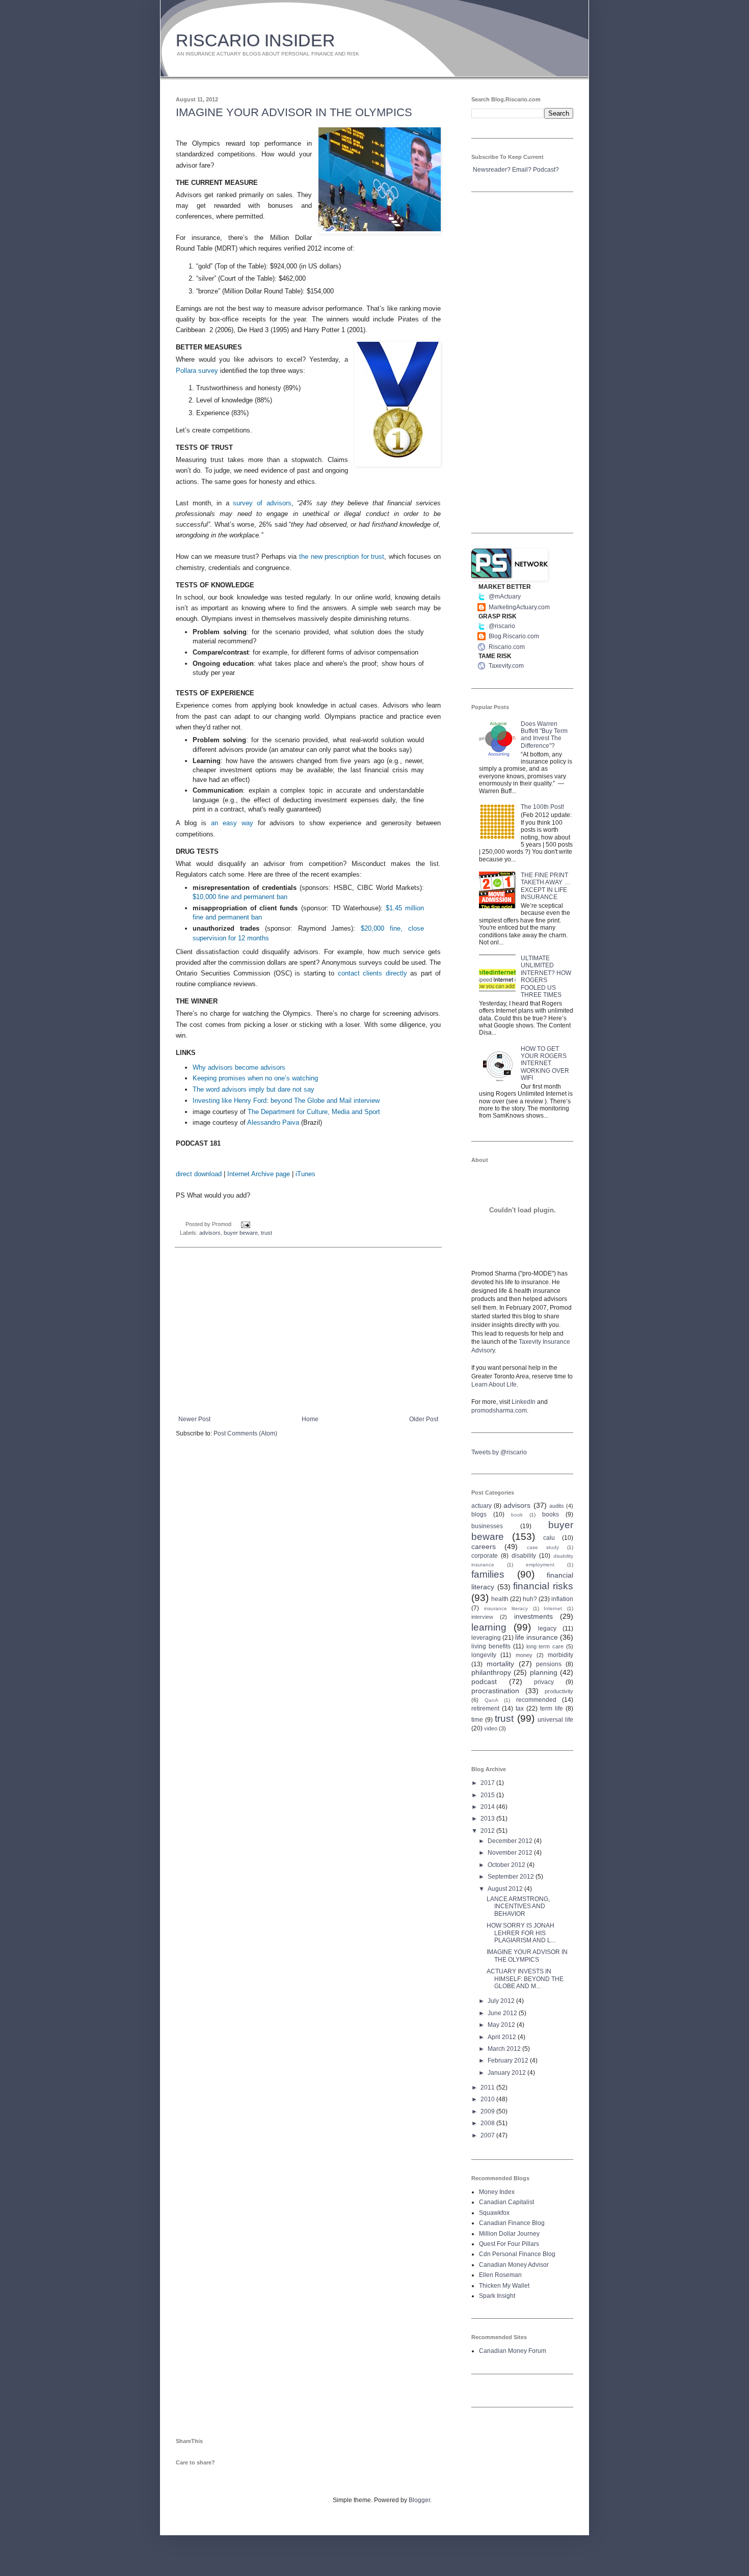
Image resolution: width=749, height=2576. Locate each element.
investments (533, 1616)
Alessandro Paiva (273, 1122)
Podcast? (546, 170)
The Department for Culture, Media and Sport (314, 1112)
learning (489, 1627)
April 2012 (503, 2037)
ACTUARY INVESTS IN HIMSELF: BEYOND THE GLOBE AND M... (525, 1979)
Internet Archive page (259, 1174)
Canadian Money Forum (513, 2351)
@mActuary (505, 596)
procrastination (495, 1691)
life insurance (537, 1637)
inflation (562, 1599)
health (500, 1599)
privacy (544, 1682)
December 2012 (511, 1841)
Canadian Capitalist (506, 2202)
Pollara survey (197, 371)
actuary (481, 1506)
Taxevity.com (506, 666)
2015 (488, 1795)
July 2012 (502, 2001)
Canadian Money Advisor (514, 2265)
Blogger (419, 2500)
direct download (199, 1174)
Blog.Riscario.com (514, 636)
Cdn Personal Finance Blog (517, 2254)
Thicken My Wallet (504, 2286)
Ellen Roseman (500, 2275)
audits (557, 1506)
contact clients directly (372, 973)
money (524, 1655)
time (477, 1720)
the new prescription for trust (342, 557)
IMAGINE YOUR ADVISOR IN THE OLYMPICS (294, 112)
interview (482, 1617)
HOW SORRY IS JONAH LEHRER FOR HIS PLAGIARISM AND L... (521, 1933)
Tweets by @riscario (499, 1452)
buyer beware (241, 1233)
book (517, 1515)
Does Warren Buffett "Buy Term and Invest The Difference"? (544, 735)
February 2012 (509, 2060)
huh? (530, 1599)
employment (540, 1565)
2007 (488, 2135)
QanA (491, 1700)
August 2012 (506, 1889)
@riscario (502, 626)
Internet (553, 1608)
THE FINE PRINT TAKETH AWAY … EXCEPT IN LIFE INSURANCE (545, 886)
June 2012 (503, 2013)
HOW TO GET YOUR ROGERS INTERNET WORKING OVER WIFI (545, 1064)
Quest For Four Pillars (509, 2244)
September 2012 (512, 1877)
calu (549, 1538)
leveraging (486, 1638)
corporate (485, 1556)
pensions (549, 1664)
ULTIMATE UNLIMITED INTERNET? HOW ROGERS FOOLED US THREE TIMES (546, 977)
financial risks (543, 1586)
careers (484, 1547)
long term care (545, 1646)
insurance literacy (506, 1608)
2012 (488, 1831)
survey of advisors (262, 503)
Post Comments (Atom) (245, 1433)
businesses (487, 1526)
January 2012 (507, 2073)
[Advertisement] (308, 1332)
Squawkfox (494, 2213)
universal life (555, 1720)
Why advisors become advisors (239, 1067)
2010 (488, 2099)
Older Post (424, 1419)
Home (310, 1419)
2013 (488, 1819)
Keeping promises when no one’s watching (255, 1078)
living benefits (491, 1646)
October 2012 (507, 1865)
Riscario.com (507, 647)
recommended (536, 1700)
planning (544, 1672)
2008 (488, 2123)
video (491, 1728)
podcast (484, 1682)
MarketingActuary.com (519, 607)
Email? (522, 170)
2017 (488, 1783)
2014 (488, 1807)
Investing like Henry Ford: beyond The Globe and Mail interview (286, 1101)
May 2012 (502, 2025)
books (551, 1514)
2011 (488, 2087)
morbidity (560, 1655)
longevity (484, 1655)
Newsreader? (492, 170)
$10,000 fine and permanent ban (240, 897)
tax (520, 1709)
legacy (547, 1629)
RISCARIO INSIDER (256, 40)
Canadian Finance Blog (512, 2223)
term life (552, 1709)
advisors (210, 1233)
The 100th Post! (542, 807)
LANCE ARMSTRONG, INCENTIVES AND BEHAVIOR (518, 1906)
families (488, 1574)
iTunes (305, 1174)
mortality (500, 1664)
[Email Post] (244, 1224)
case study (543, 1547)
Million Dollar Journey (509, 2234)
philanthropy (491, 1672)
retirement (485, 1709)
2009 (488, 2111)
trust (266, 1233)
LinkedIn (524, 1402)
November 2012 (511, 1853)
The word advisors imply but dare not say (253, 1089)
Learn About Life (494, 1385)
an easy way (232, 823)
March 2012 (505, 2049)
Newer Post (194, 1419)
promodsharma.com (499, 1411)
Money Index (497, 2192)
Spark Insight (497, 2296)
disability (524, 1556)
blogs (479, 1514)
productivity (559, 1691)
